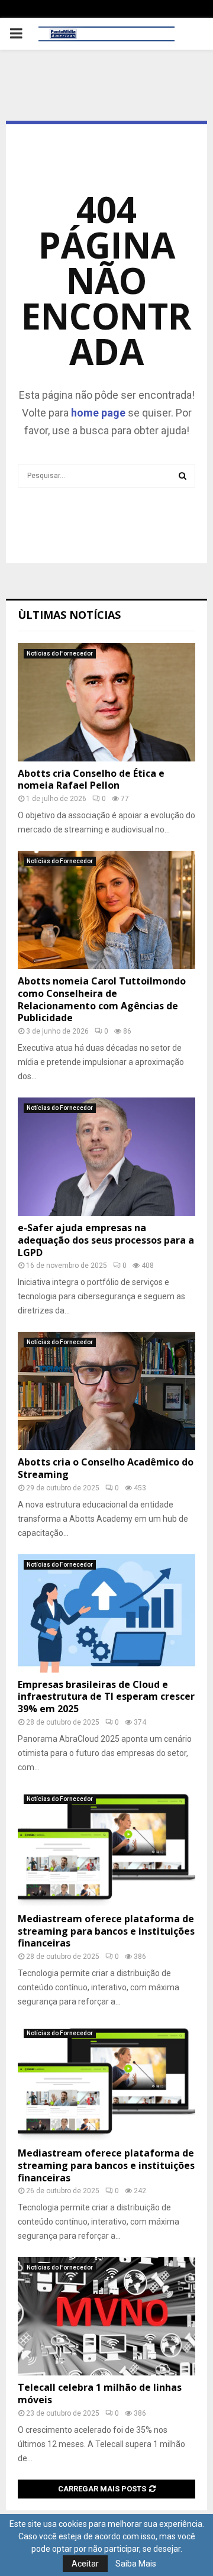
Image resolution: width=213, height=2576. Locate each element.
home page (98, 413)
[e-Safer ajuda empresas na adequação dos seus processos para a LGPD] (106, 1157)
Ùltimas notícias (69, 615)
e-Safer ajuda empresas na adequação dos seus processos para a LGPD (106, 1240)
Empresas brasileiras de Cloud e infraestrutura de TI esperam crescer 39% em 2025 (106, 1697)
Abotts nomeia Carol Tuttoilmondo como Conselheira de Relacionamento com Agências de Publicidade (102, 999)
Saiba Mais (136, 2564)
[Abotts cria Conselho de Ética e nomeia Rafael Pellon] (106, 702)
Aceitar (85, 2564)
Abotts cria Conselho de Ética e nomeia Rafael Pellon (91, 779)
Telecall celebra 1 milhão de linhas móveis (100, 2393)
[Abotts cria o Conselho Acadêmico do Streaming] (106, 1391)
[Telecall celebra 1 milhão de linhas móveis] (106, 2316)
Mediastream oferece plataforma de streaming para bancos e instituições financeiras (106, 1931)
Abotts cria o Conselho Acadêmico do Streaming (106, 1468)
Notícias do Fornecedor (60, 653)
